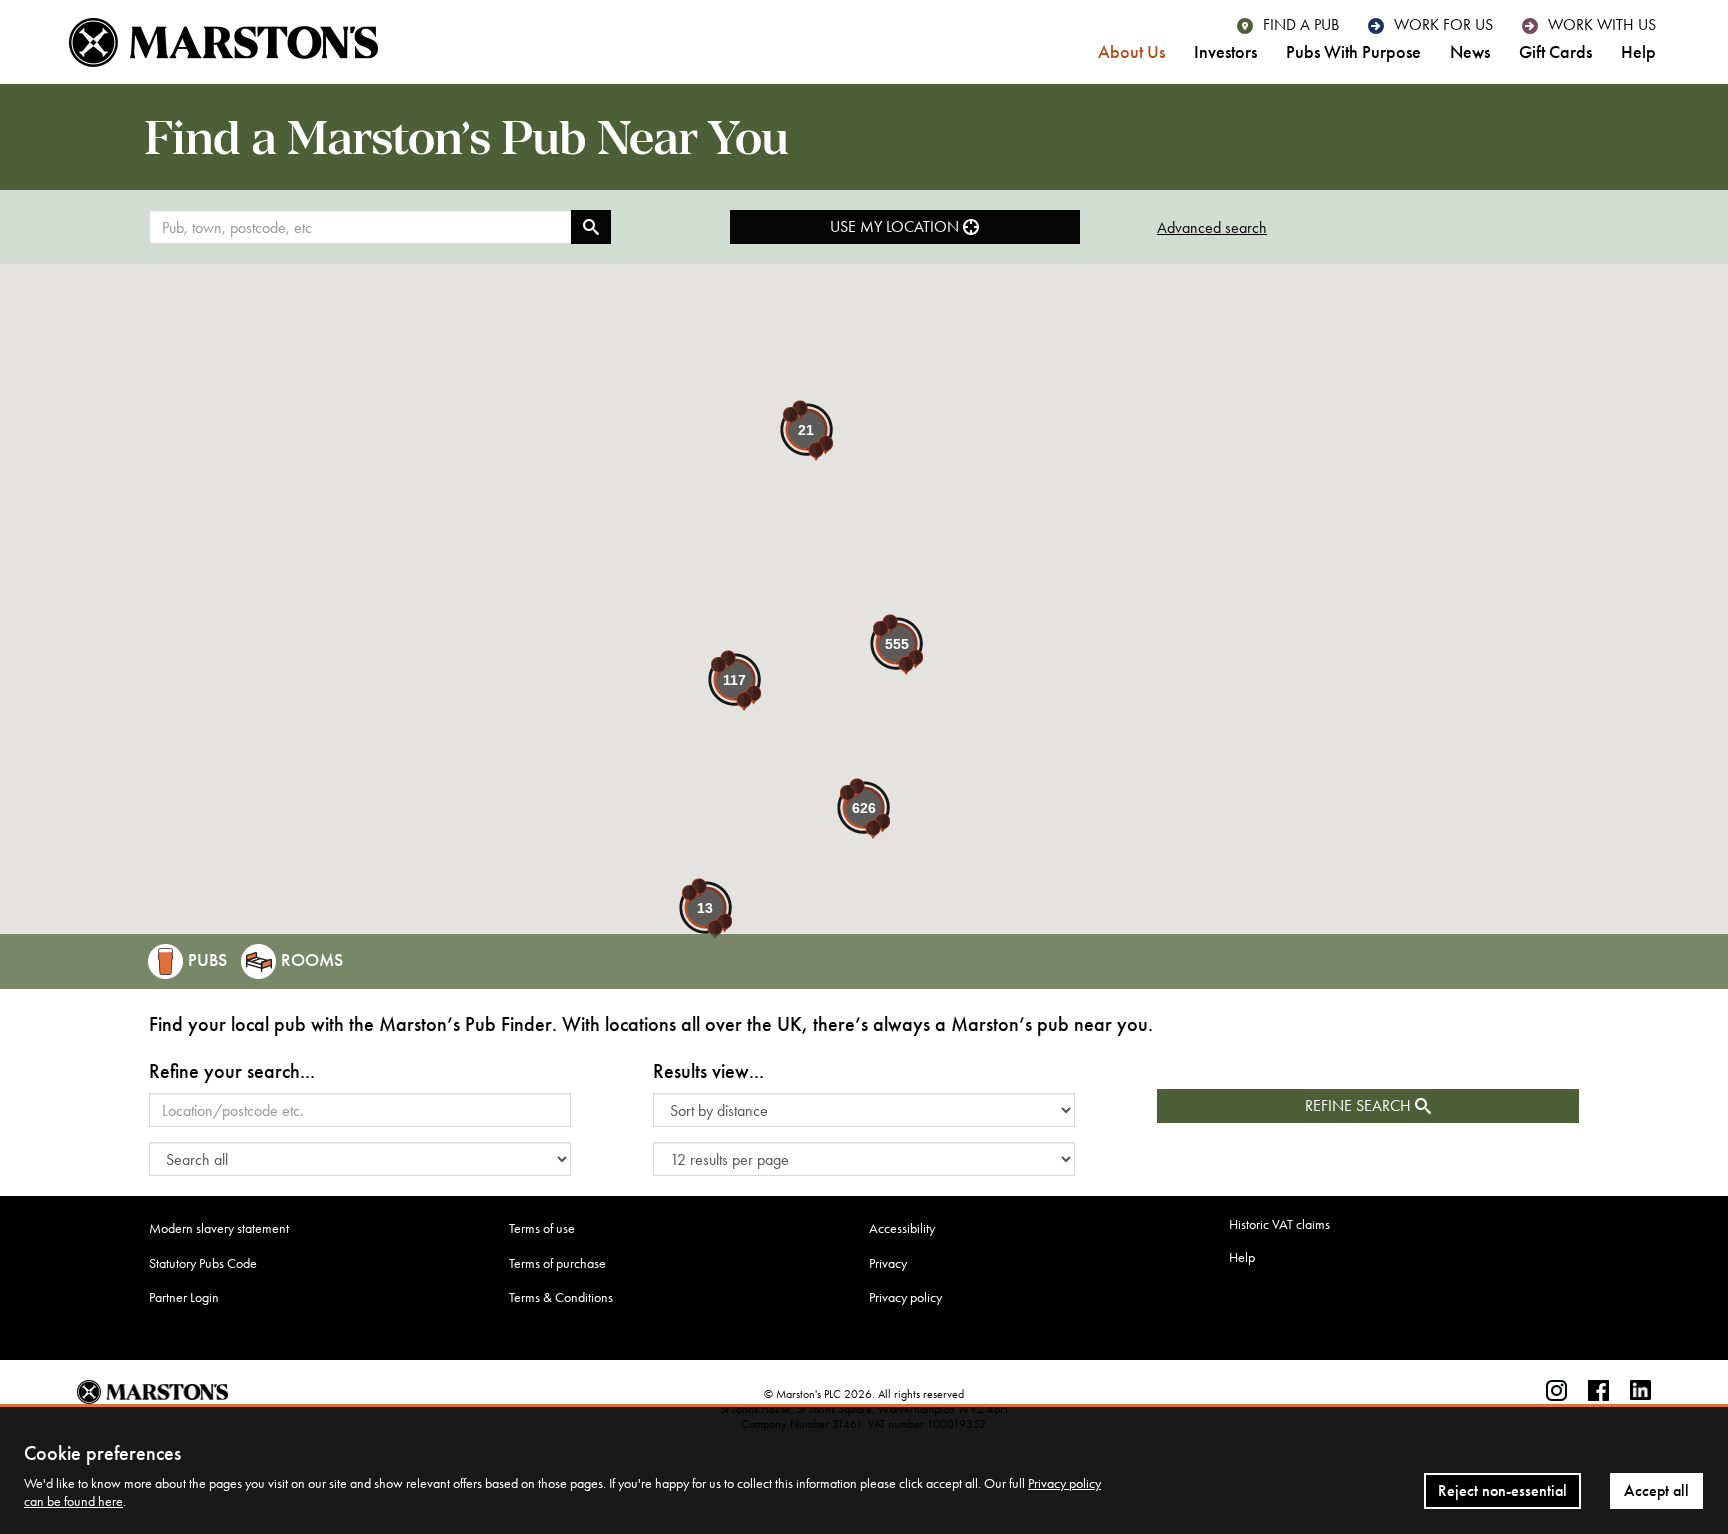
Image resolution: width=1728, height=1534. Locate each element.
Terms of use (542, 1228)
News (1470, 53)
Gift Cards (1555, 53)
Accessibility (902, 1228)
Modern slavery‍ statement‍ (219, 1228)
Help (1638, 53)
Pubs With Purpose (1353, 53)
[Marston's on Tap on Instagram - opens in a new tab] (1556, 1392)
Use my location (896, 226)
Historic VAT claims (1279, 1224)
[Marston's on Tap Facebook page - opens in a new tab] (1598, 1392)
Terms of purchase (557, 1263)
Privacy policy (905, 1297)
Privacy (888, 1263)
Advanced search (1212, 227)
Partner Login (184, 1297)
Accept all (1656, 1490)
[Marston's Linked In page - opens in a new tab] (1640, 1392)
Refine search (1360, 1105)
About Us (1131, 53)
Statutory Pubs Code (203, 1263)
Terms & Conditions (561, 1297)
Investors (1225, 53)
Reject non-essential (1502, 1490)
